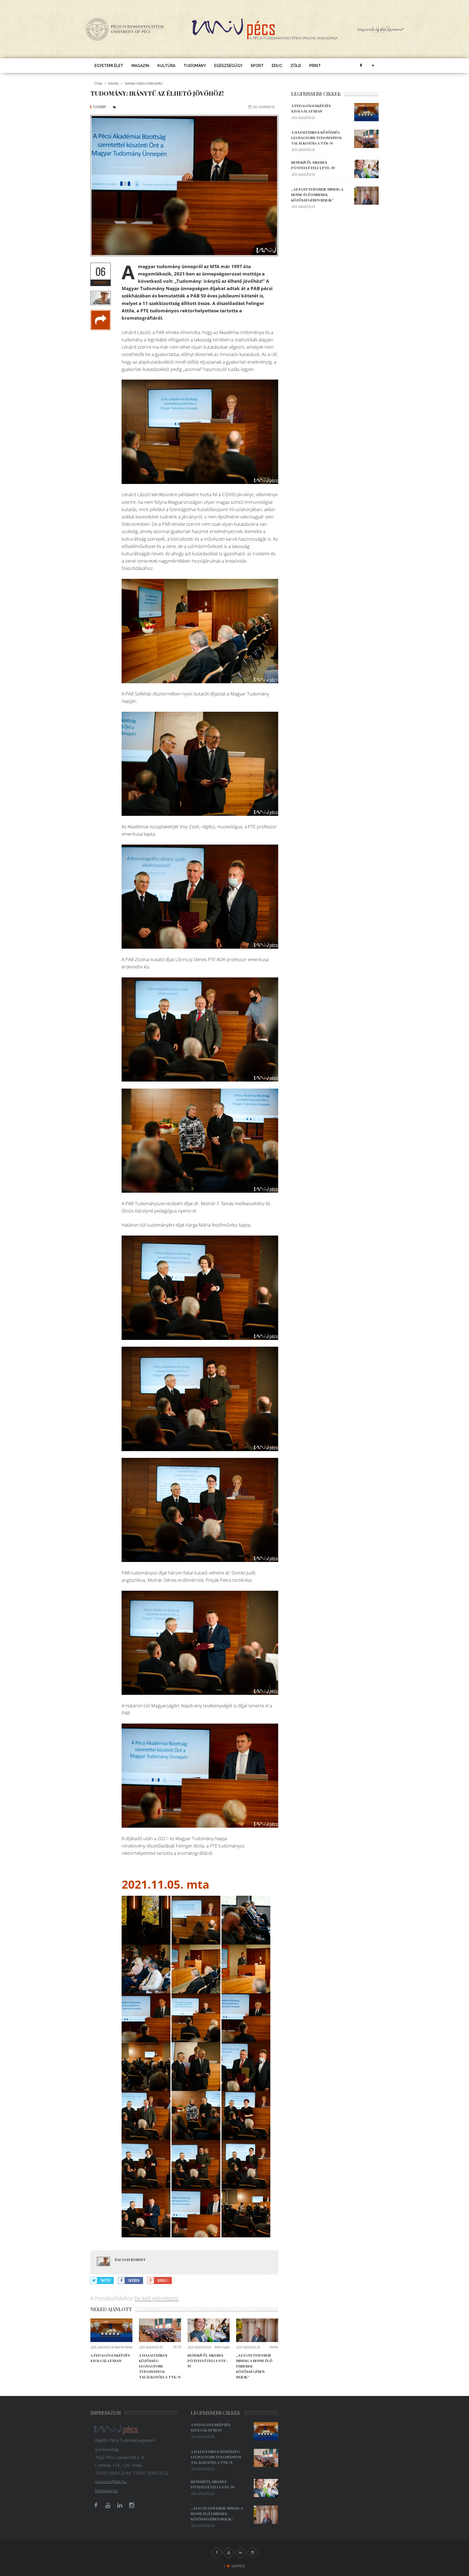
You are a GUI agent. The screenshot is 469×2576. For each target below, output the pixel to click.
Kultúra (166, 66)
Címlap (98, 83)
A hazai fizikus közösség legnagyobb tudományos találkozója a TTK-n (160, 2366)
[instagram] (132, 2505)
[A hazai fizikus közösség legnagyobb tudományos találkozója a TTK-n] (160, 2330)
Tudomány (195, 66)
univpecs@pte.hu (111, 2481)
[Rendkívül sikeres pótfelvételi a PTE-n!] (209, 2330)
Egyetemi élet (109, 66)
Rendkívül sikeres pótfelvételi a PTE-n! (208, 2361)
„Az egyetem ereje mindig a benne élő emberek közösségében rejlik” (317, 195)
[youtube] (108, 2505)
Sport (257, 66)
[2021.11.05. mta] (146, 1920)
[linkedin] (120, 2505)
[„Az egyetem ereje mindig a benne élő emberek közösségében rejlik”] (257, 2330)
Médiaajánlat (107, 2491)
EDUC (277, 66)
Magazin (140, 66)
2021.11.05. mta (165, 1884)
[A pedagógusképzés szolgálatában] (111, 2330)
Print (315, 66)
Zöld (296, 66)
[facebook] (361, 66)
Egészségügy (228, 66)
